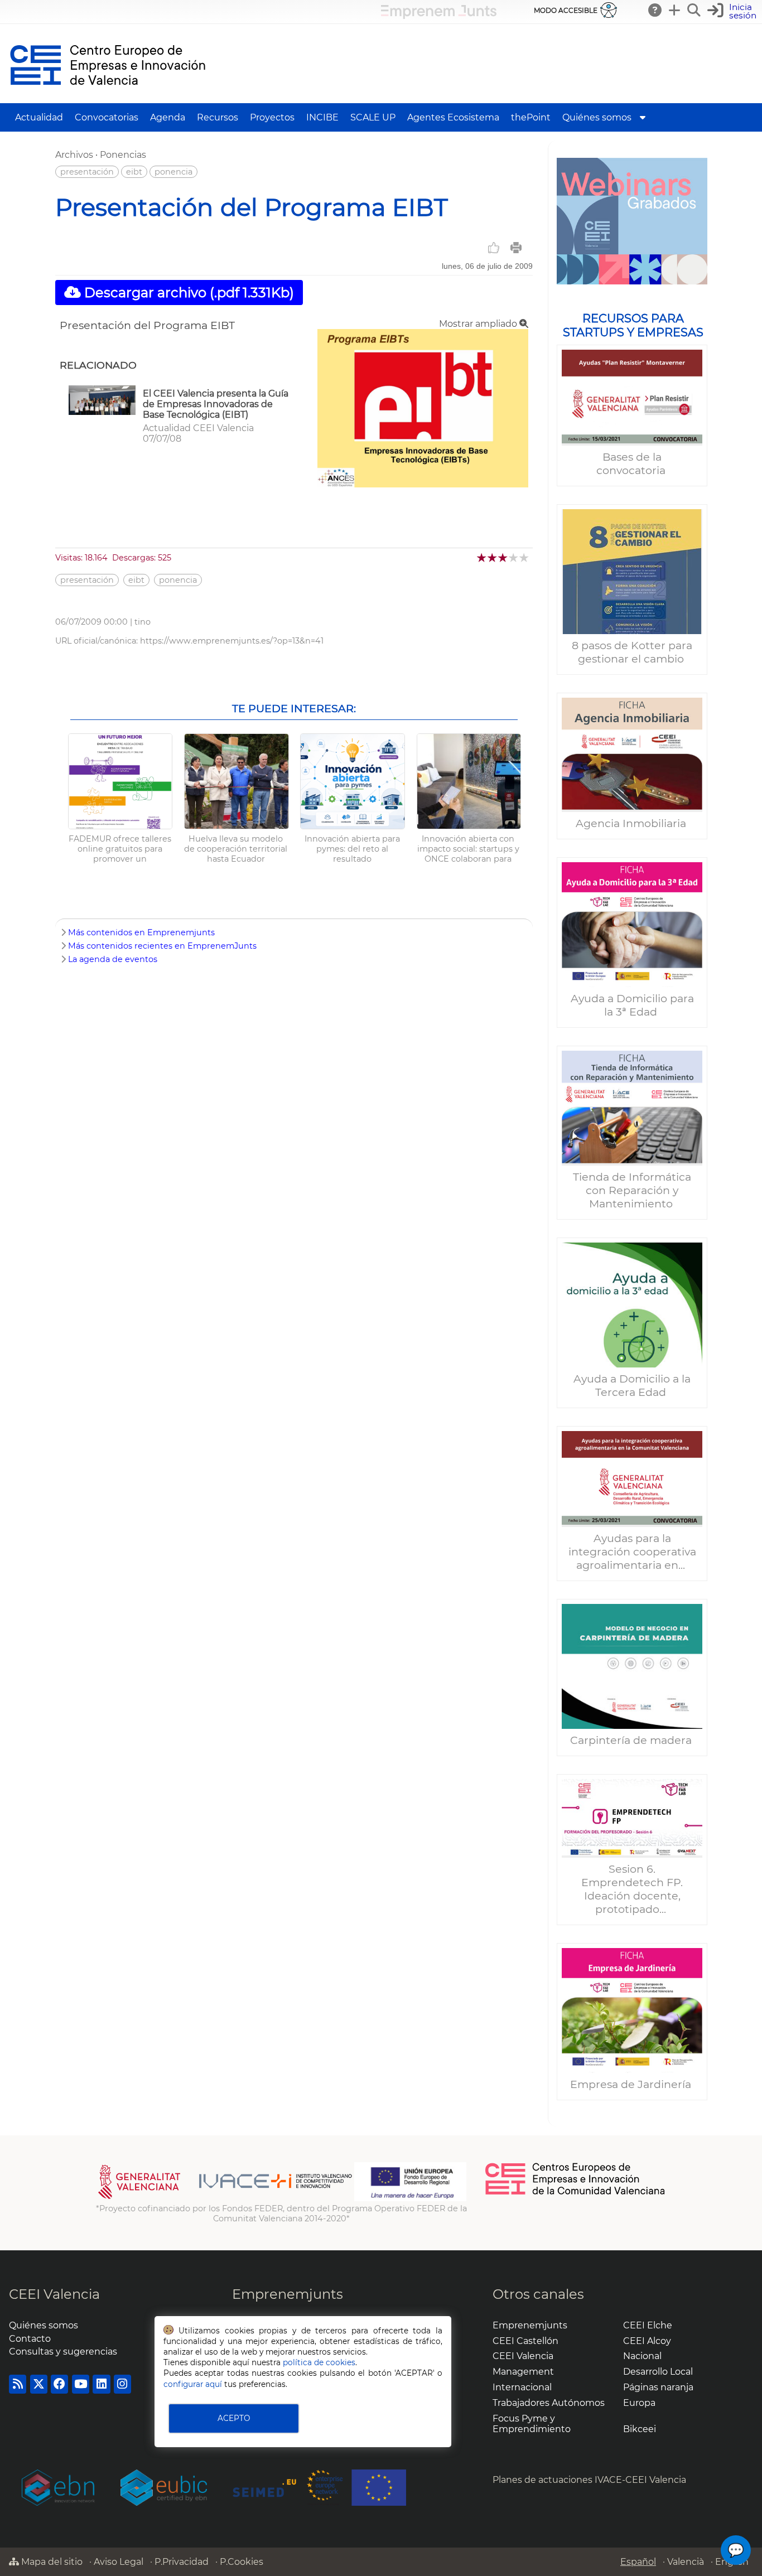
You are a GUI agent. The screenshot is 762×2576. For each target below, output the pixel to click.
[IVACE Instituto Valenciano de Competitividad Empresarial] (225, 2198)
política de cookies (319, 2362)
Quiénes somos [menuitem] (597, 117)
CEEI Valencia (54, 2294)
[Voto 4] (514, 557)
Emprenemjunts (288, 2294)
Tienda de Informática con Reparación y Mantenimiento (632, 1190)
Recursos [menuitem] (218, 117)
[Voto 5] (525, 557)
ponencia (173, 172)
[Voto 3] (503, 557)
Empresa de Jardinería (632, 2084)
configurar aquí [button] (193, 2384)
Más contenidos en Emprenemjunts (141, 932)
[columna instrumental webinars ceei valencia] (632, 221)
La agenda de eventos (113, 959)
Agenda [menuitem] (168, 117)
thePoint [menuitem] (531, 117)
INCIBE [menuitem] (322, 117)
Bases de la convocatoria (632, 463)
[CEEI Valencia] (108, 98)
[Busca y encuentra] (695, 10)
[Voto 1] (482, 557)
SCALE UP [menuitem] (373, 117)
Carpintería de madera (632, 1740)
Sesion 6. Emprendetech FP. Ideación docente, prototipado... (632, 1889)
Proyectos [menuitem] (272, 117)
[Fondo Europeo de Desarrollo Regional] (410, 2198)
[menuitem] (643, 117)
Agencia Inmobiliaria (632, 823)
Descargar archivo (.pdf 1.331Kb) (187, 293)
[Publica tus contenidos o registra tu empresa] (675, 10)
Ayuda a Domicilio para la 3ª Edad (632, 1005)
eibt (134, 172)
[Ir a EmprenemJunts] (439, 16)
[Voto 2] (493, 557)
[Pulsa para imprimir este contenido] (516, 248)
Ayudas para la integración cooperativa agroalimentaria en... (632, 1552)
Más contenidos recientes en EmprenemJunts (162, 946)
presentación (87, 172)
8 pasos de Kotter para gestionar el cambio (632, 652)
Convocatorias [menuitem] (107, 117)
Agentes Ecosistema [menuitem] (453, 117)
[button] (733, 11)
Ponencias (123, 155)
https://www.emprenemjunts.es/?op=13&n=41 (232, 641)
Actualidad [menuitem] (39, 117)
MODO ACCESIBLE (566, 10)
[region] (632, 1134)
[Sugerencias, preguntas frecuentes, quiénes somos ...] (655, 10)
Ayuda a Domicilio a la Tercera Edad (632, 1385)
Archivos (74, 155)
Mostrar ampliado (479, 324)
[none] (423, 484)
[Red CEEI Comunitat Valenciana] (576, 2193)
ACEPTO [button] (234, 2418)
